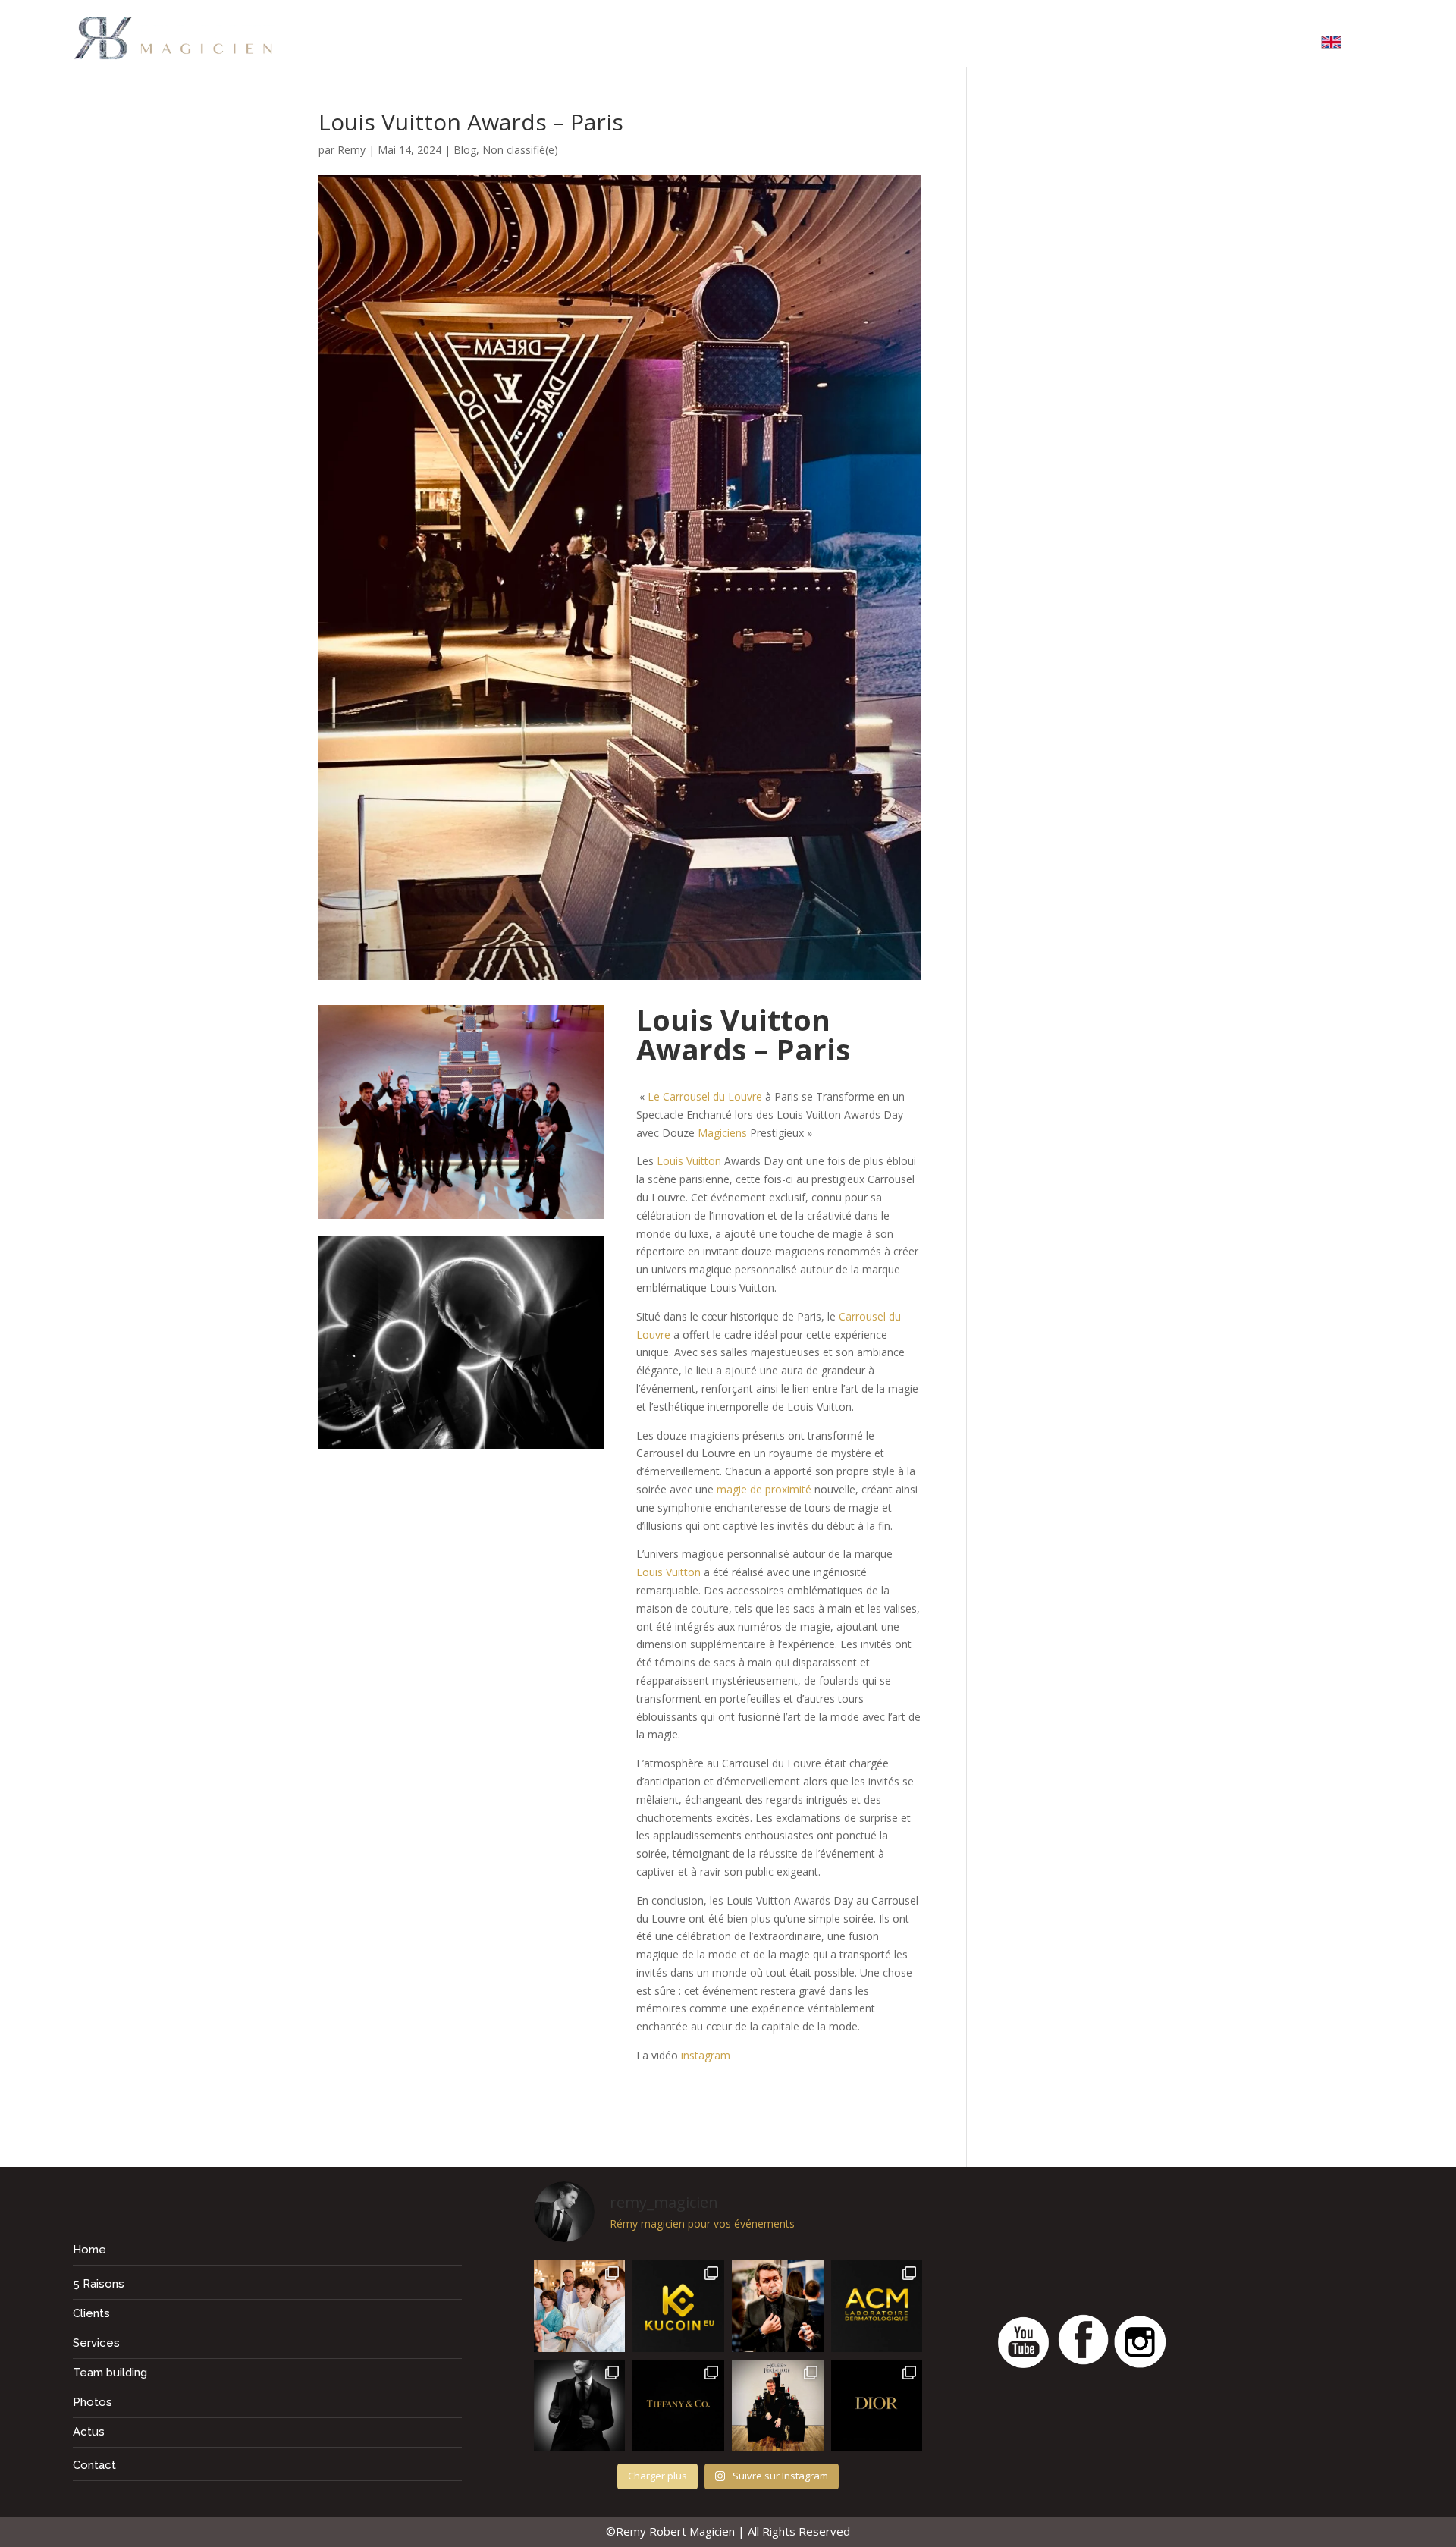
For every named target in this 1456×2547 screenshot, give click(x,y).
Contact (1268, 45)
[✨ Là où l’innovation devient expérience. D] (678, 2306)
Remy (351, 150)
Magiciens (722, 1133)
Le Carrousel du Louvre (705, 1096)
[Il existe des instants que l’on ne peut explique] (778, 2306)
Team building (880, 45)
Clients (1046, 45)
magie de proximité (764, 1489)
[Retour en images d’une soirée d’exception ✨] (877, 2306)
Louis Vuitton (689, 1161)
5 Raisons (673, 45)
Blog (465, 150)
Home (590, 45)
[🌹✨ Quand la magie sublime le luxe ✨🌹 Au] (778, 2406)
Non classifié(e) (520, 150)
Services (766, 45)
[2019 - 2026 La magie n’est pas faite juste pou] (580, 2406)
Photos (1122, 45)
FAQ (979, 45)
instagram (706, 2055)
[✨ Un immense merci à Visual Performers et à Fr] (877, 2406)
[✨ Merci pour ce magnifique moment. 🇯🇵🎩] (580, 2306)
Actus (1193, 45)
